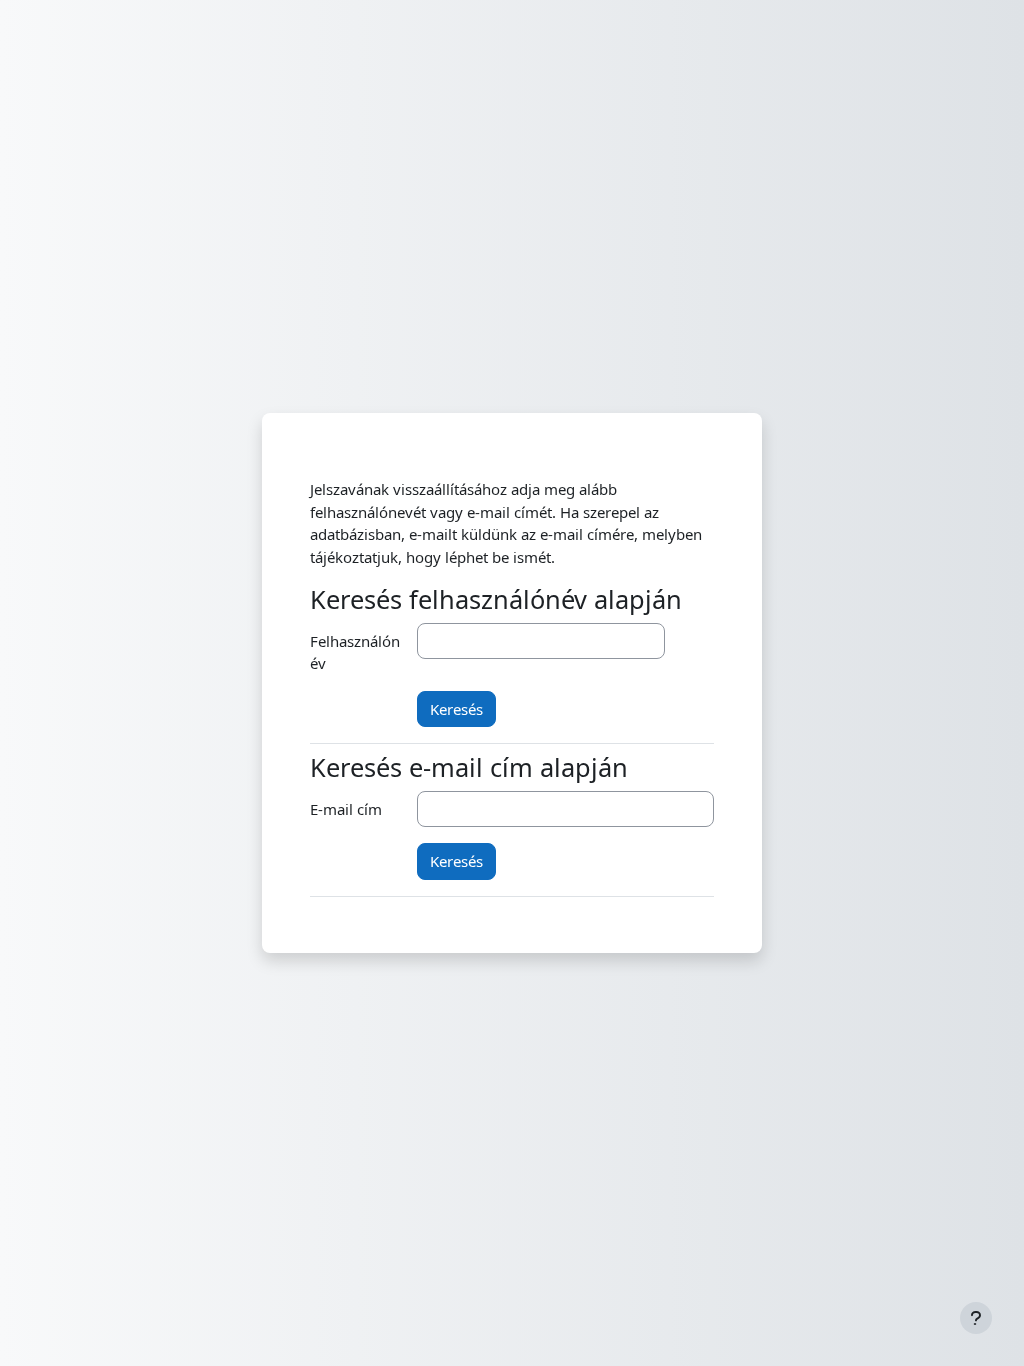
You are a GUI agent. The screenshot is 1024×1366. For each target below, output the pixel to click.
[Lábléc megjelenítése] (976, 1318)
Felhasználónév (355, 652)
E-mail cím (346, 809)
